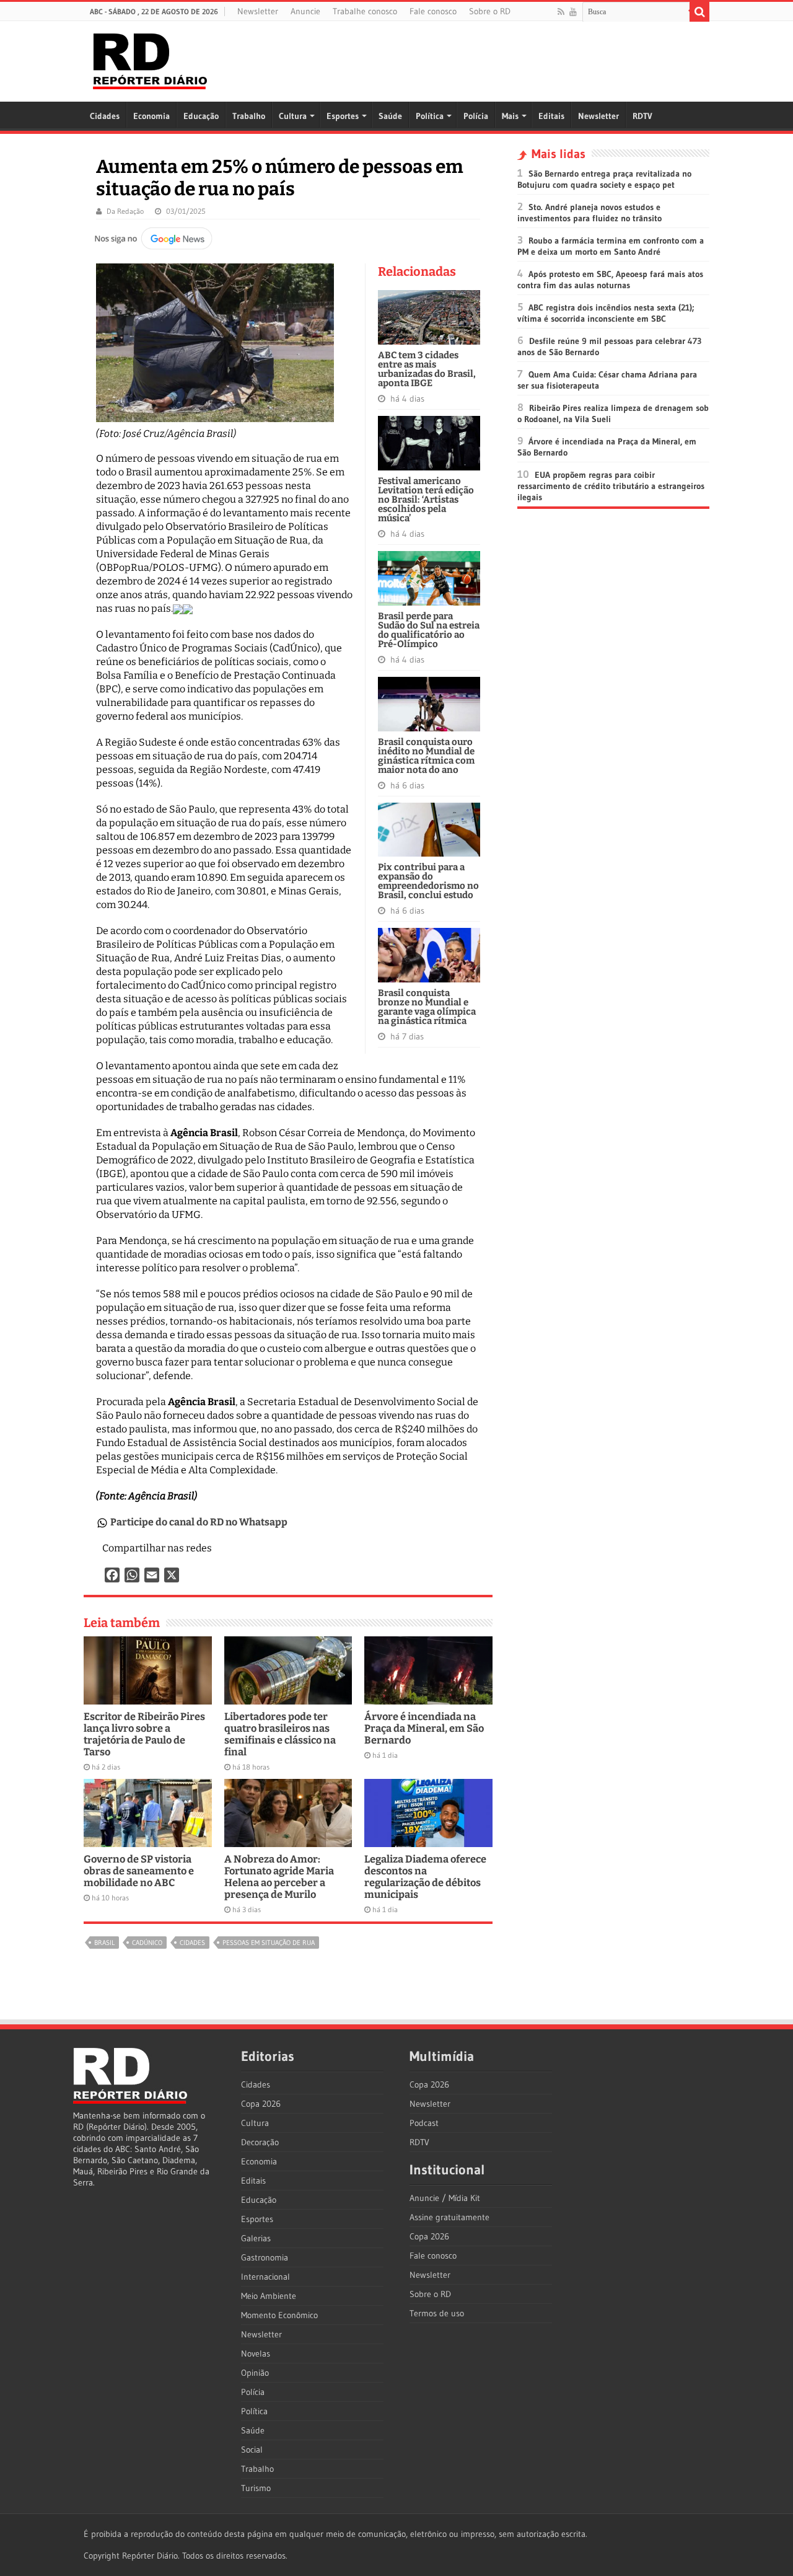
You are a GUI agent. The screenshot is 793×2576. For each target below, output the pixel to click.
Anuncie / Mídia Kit (445, 2198)
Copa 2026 (261, 2104)
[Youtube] (573, 12)
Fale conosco (433, 11)
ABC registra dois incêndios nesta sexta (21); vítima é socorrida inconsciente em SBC (606, 313)
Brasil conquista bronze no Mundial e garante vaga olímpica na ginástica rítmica (427, 1007)
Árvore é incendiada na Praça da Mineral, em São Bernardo (424, 1728)
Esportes (343, 116)
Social (252, 2450)
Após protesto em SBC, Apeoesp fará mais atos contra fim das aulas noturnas (610, 280)
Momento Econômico (279, 2315)
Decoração (260, 2142)
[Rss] (561, 12)
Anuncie (305, 11)
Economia (151, 116)
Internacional (265, 2277)
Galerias (256, 2238)
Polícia (476, 116)
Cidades (105, 116)
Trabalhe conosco (365, 11)
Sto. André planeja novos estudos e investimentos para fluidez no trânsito (589, 213)
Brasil (104, 1943)
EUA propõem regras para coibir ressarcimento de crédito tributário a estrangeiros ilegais (611, 486)
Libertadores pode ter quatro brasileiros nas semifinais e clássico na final (280, 1734)
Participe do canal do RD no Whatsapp (199, 1522)
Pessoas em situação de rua (269, 1943)
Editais (551, 116)
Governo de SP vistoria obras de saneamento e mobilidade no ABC (139, 1871)
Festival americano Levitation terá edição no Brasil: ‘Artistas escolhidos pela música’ (426, 500)
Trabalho (249, 116)
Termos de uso (437, 2313)
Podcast (424, 2123)
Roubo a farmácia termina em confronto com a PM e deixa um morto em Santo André (611, 246)
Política (430, 116)
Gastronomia (265, 2257)
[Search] (699, 12)
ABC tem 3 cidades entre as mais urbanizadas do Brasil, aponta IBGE (427, 369)
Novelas (256, 2353)
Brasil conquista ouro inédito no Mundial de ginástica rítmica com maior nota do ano (426, 756)
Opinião (255, 2373)
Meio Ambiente (269, 2296)
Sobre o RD (490, 11)
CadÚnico (147, 1943)
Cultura (293, 116)
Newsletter (258, 11)
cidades (192, 1943)
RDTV (642, 116)
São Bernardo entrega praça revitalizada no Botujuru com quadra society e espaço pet (604, 179)
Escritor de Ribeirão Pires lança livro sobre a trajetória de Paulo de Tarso (144, 1734)
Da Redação (125, 211)
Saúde (390, 116)
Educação (201, 116)
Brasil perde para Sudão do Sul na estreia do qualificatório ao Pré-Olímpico (429, 630)
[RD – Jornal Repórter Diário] (150, 59)
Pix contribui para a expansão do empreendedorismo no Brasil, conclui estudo (428, 881)
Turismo (256, 2488)
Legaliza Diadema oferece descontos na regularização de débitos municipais (425, 1877)
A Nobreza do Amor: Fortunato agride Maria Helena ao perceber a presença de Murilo (279, 1877)
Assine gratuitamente (449, 2217)
